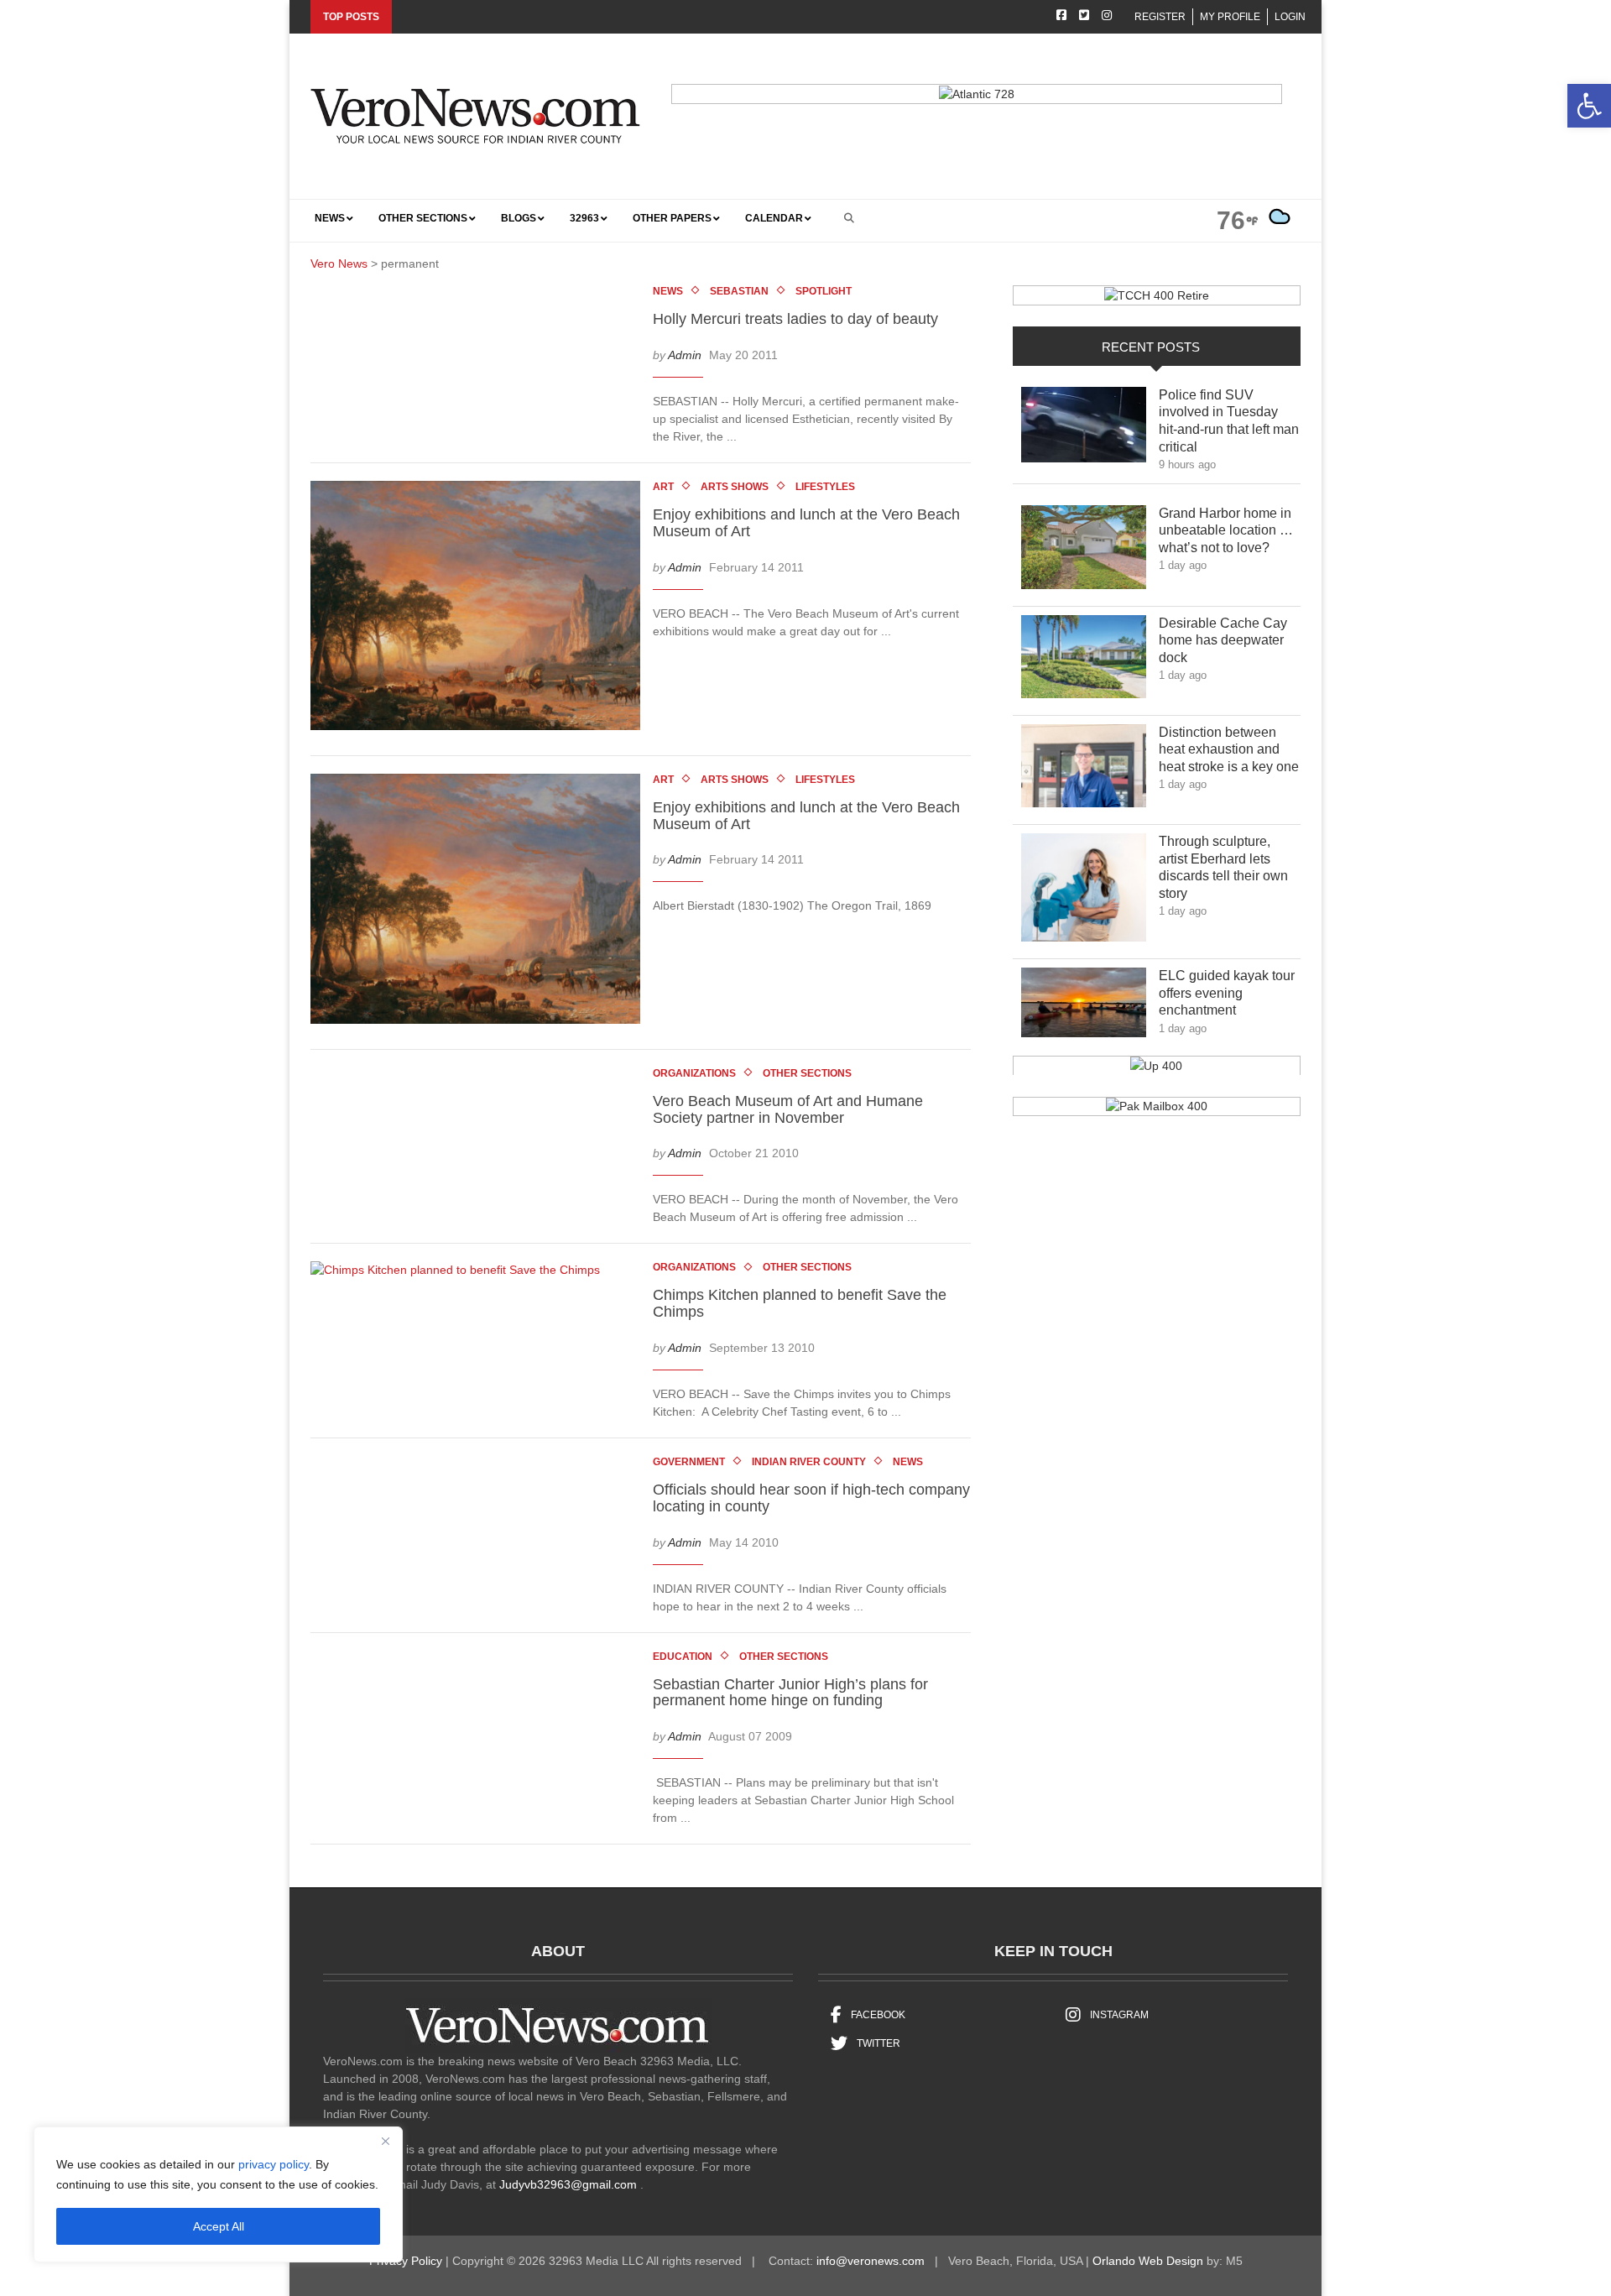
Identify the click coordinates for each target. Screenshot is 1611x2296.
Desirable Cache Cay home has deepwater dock (1223, 641)
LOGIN (1290, 17)
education (683, 1657)
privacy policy (274, 2164)
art (663, 487)
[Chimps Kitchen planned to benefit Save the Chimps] (464, 1274)
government (689, 1462)
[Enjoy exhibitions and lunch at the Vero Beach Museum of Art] (484, 608)
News (668, 291)
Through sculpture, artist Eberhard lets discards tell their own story (1223, 867)
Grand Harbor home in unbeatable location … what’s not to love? (1226, 531)
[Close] (385, 2141)
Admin (685, 355)
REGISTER (1160, 17)
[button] (1589, 106)
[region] (218, 2194)
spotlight (824, 291)
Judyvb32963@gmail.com (568, 2184)
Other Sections (807, 1073)
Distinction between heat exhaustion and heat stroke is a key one (1229, 750)
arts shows (735, 487)
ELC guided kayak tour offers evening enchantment (1227, 993)
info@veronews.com (871, 2261)
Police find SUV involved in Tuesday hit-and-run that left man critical (1229, 421)
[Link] (1084, 429)
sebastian (739, 291)
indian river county (809, 1462)
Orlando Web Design (1148, 2261)
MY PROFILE (1230, 17)
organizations (694, 1073)
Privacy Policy (406, 2261)
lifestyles (825, 487)
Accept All (219, 2226)
